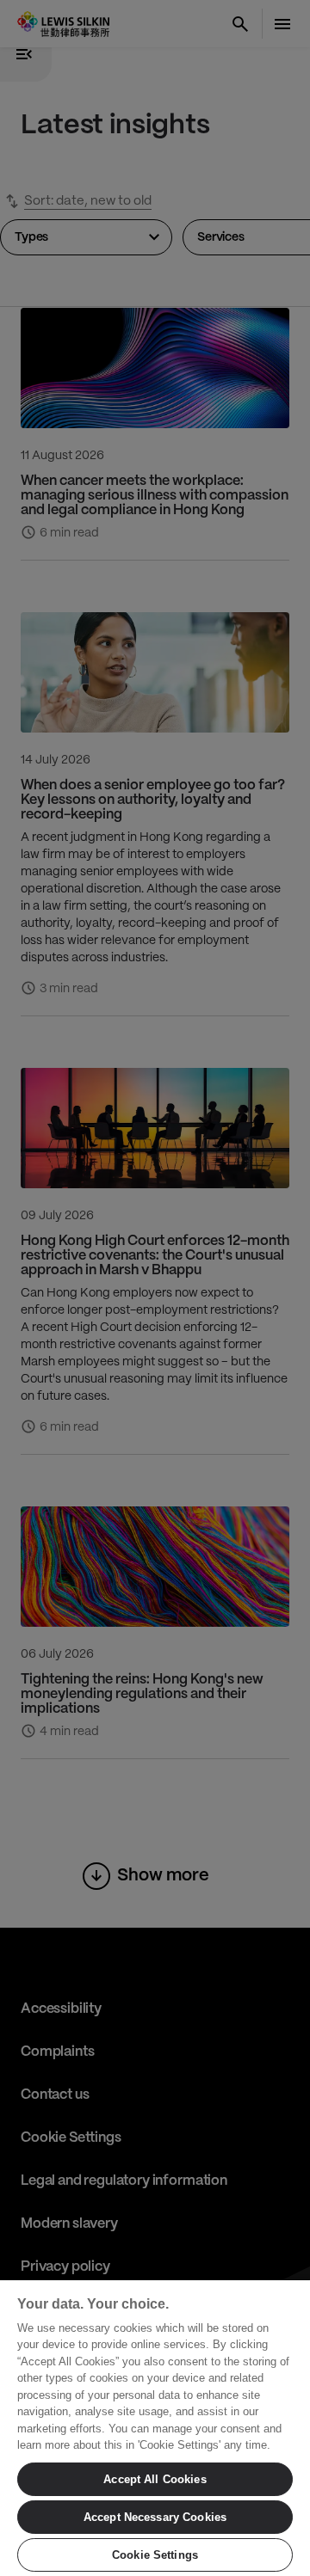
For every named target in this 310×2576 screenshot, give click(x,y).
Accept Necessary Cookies (155, 2517)
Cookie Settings (155, 2555)
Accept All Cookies (155, 2479)
